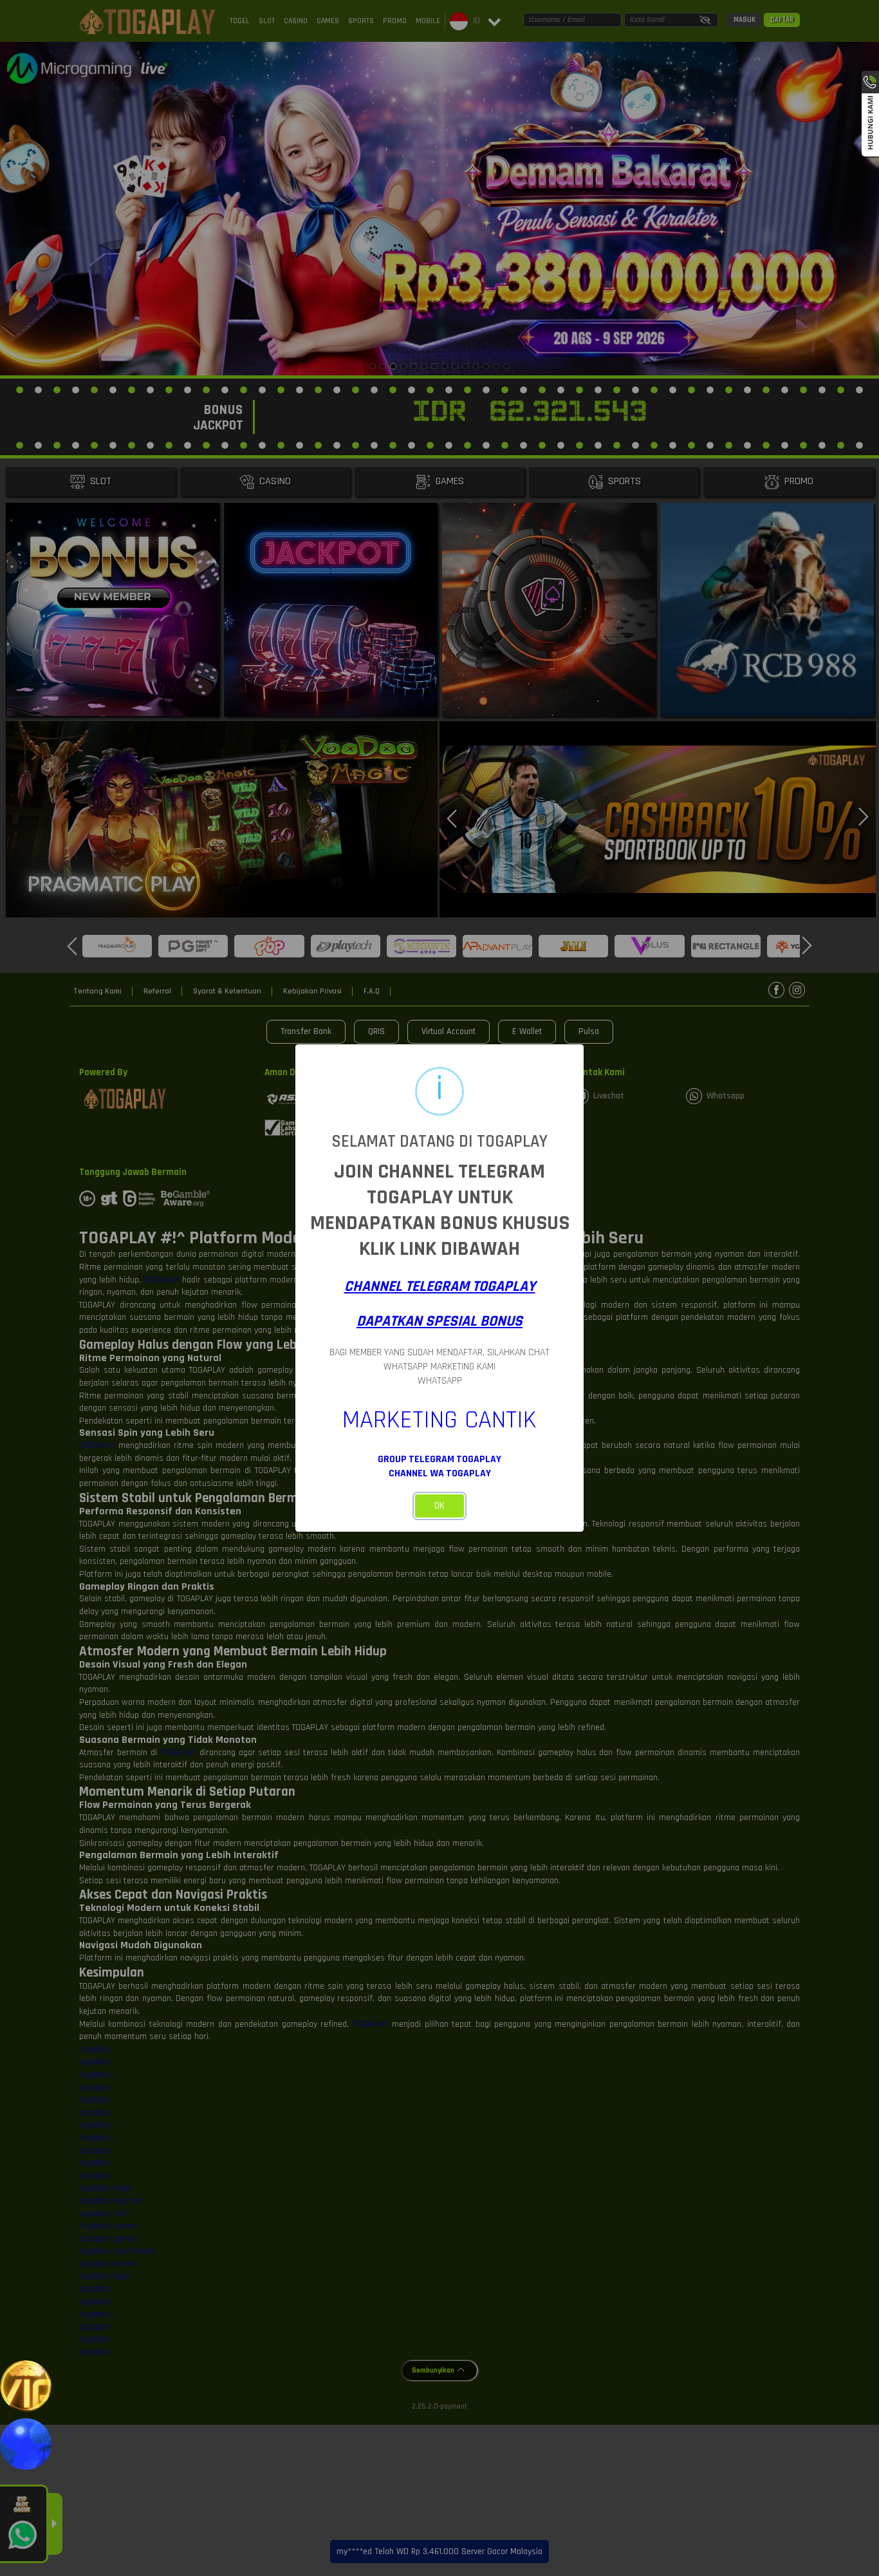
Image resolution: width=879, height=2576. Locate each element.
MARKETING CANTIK (439, 1420)
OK (439, 1506)
